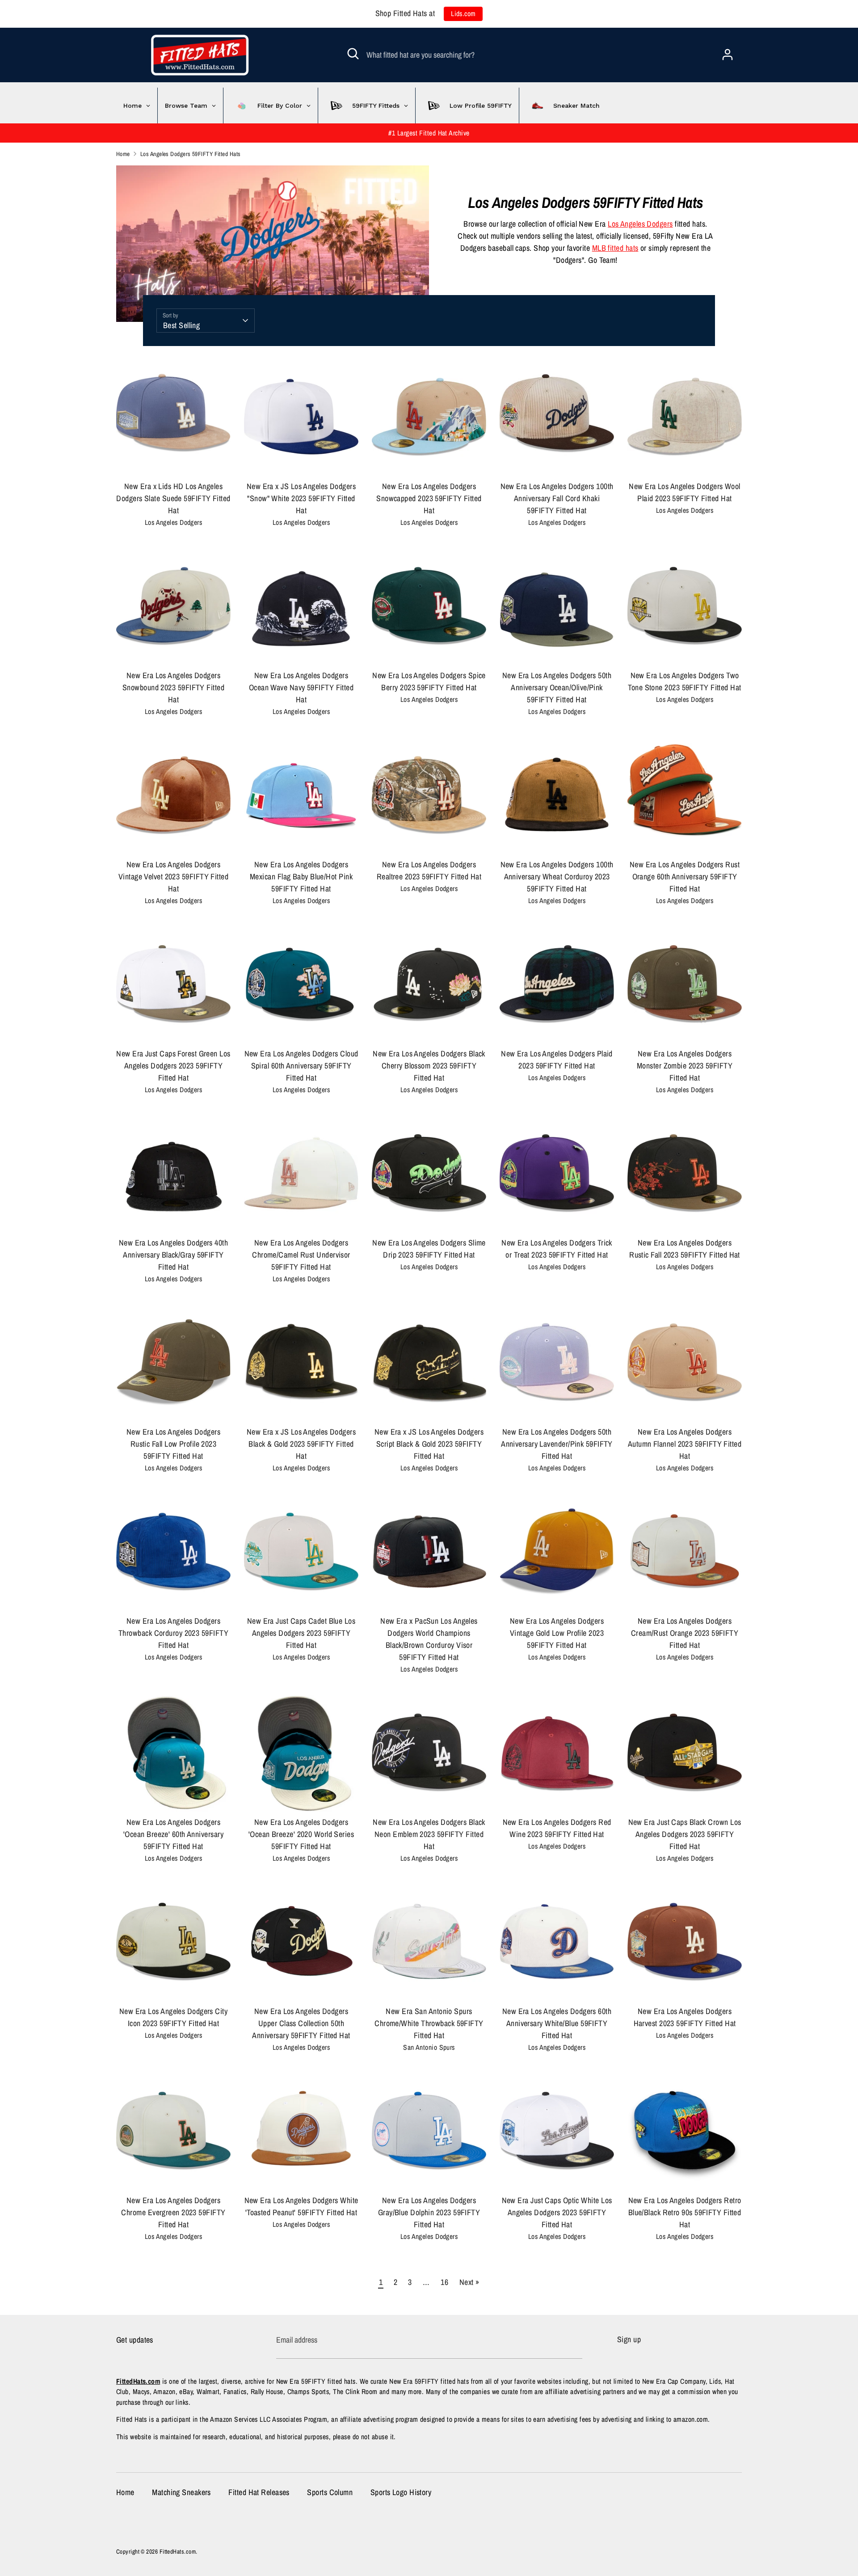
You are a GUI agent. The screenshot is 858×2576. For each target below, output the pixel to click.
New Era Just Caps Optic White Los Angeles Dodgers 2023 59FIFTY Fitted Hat (557, 2212)
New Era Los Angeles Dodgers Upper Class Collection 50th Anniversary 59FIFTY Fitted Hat (301, 2023)
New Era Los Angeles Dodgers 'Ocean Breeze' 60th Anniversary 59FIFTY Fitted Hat (173, 1834)
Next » (469, 2282)
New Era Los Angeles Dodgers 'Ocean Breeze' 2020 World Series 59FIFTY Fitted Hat (301, 1834)
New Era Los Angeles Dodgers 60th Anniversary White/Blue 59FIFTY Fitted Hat (557, 2023)
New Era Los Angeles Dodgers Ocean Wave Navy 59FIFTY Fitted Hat (301, 687)
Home (125, 2492)
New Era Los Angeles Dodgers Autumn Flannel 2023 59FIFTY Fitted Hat (685, 1444)
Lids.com (463, 14)
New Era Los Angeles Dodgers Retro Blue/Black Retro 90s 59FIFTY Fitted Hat (685, 2212)
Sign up (629, 2339)
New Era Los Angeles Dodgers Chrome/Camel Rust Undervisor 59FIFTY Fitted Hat (301, 1255)
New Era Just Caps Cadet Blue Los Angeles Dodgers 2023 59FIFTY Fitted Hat (301, 1633)
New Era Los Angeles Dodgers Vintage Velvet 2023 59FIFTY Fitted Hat (173, 876)
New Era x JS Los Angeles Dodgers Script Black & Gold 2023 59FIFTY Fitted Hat (429, 1444)
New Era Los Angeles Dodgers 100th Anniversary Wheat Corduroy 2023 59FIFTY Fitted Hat (557, 876)
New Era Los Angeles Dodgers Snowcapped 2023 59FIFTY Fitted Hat (429, 498)
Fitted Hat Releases (259, 2492)
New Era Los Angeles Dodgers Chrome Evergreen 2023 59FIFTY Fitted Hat (173, 2212)
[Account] (728, 52)
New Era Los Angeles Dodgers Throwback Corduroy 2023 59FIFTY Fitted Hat (173, 1633)
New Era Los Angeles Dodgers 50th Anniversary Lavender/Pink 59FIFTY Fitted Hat (557, 1444)
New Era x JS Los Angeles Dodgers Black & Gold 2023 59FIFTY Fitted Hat (301, 1444)
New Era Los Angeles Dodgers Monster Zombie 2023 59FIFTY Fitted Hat (685, 1066)
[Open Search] (353, 54)
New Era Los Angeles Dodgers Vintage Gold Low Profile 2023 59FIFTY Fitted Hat (557, 1633)
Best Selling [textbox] (181, 325)
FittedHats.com (178, 2551)
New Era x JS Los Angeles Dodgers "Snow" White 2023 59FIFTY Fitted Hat (301, 498)
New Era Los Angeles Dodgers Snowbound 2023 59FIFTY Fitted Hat (173, 687)
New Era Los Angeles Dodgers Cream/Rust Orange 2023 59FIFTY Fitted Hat (685, 1633)
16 (444, 2282)
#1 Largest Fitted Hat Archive (429, 133)
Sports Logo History (401, 2492)
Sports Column (330, 2492)
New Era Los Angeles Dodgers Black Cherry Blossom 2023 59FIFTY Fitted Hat (429, 1066)
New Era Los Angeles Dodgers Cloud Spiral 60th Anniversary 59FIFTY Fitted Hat (301, 1066)
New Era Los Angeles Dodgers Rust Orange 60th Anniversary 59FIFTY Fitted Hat (685, 876)
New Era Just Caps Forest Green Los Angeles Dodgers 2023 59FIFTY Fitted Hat (173, 1066)
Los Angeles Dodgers (640, 224)
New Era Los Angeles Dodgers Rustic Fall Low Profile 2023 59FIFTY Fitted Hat (173, 1444)
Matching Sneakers (181, 2492)
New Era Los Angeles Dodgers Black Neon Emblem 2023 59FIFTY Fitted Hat (429, 1834)
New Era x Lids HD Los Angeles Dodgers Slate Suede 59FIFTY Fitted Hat (173, 498)
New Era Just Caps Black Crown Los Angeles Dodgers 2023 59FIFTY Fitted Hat (685, 1834)
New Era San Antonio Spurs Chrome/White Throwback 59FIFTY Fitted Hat (429, 2023)
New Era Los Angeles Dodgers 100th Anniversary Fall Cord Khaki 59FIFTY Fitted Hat (557, 498)
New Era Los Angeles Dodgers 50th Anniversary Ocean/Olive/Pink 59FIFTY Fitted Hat (557, 687)
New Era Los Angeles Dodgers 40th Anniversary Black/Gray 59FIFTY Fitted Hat (173, 1255)
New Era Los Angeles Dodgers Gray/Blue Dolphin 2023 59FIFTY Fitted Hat (429, 2212)
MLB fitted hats (615, 248)
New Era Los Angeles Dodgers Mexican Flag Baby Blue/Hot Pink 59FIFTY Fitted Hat (301, 876)
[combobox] (206, 321)
